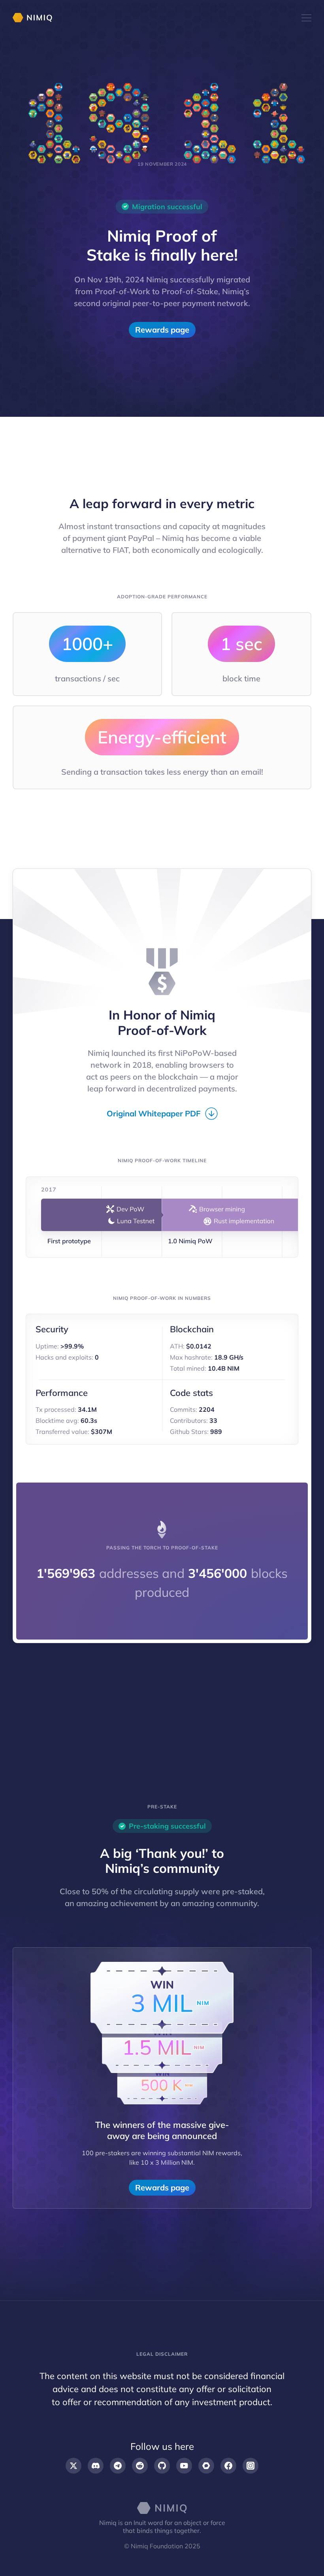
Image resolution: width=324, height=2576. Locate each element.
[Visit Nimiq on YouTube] (184, 2466)
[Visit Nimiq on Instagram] (251, 2466)
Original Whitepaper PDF (154, 1113)
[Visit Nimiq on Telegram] (118, 2466)
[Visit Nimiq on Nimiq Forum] (206, 2466)
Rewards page (162, 330)
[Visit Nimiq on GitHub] (162, 2466)
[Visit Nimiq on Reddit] (140, 2466)
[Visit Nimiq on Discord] (96, 2466)
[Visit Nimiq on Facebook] (228, 2466)
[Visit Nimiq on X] (73, 2466)
